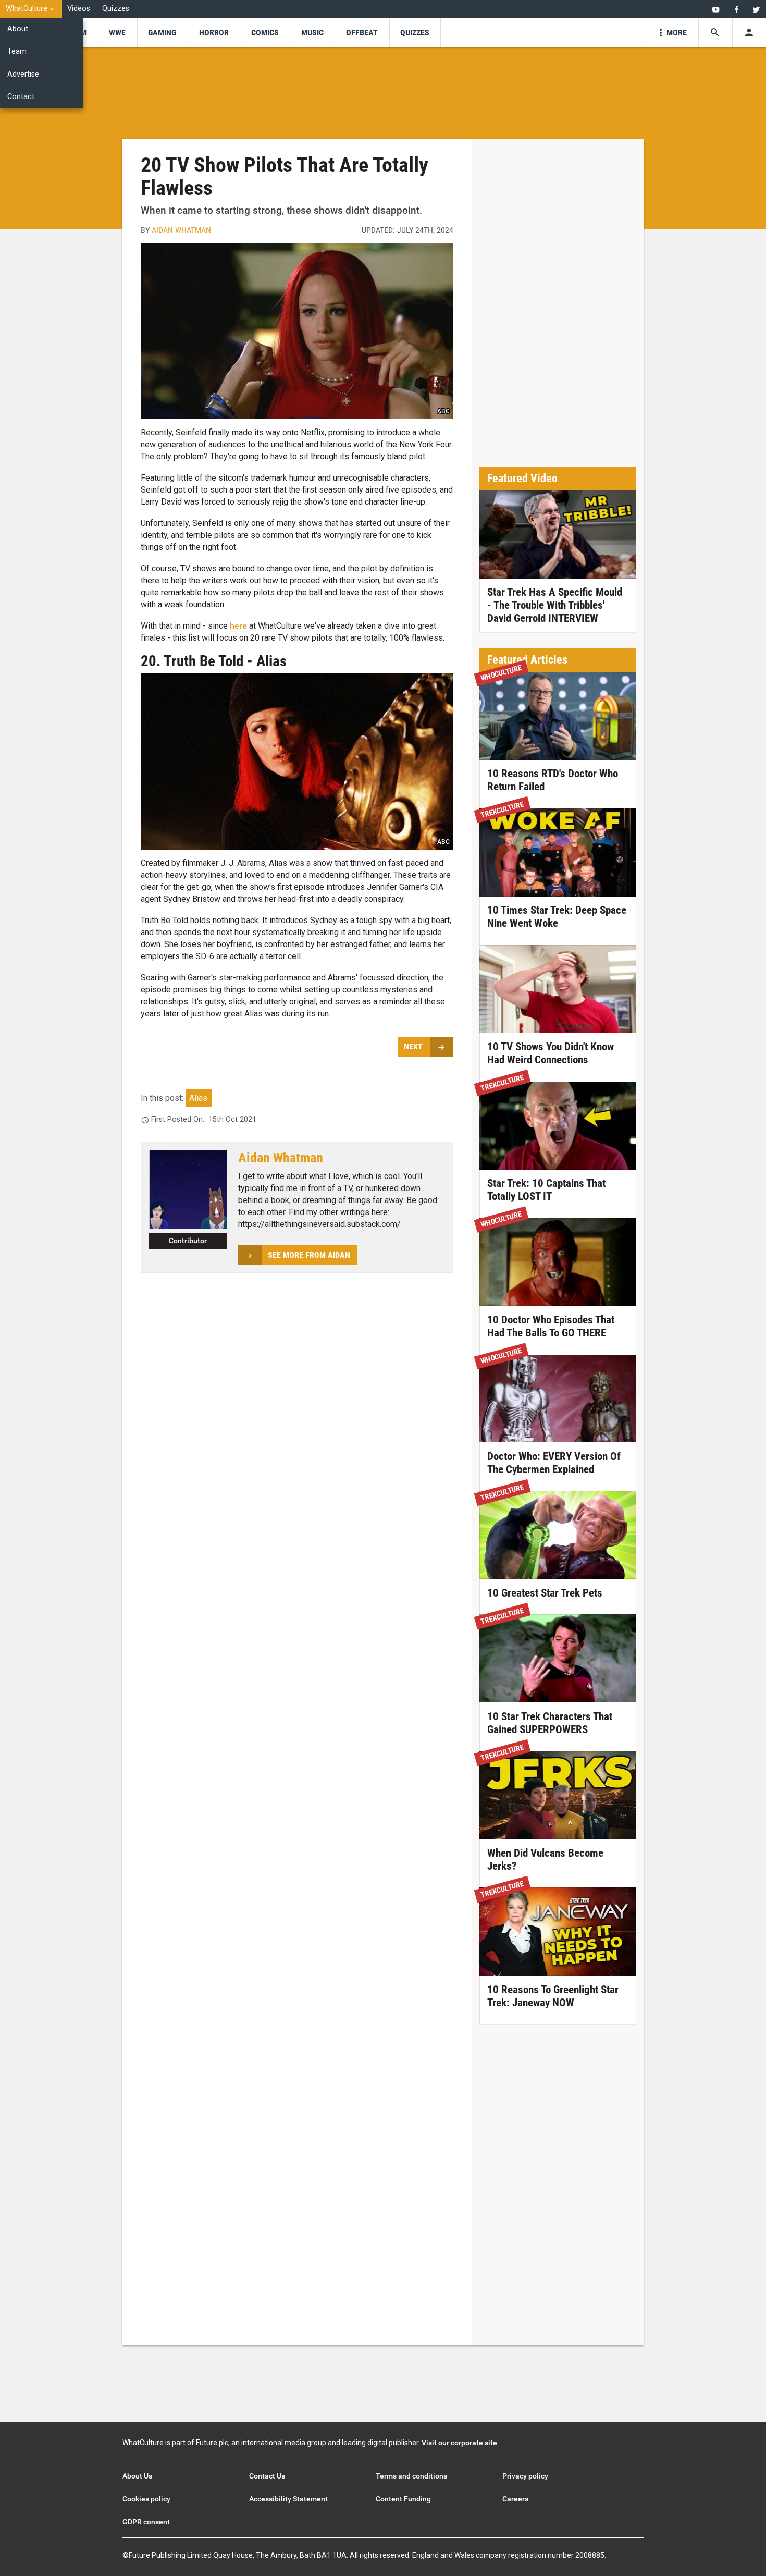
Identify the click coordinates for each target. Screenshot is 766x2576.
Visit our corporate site (459, 2443)
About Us (137, 2476)
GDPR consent (146, 2522)
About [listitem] (18, 29)
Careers (515, 2499)
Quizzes (116, 9)
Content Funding (403, 2499)
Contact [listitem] (21, 97)
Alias (198, 1098)
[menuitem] (31, 9)
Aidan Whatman (181, 230)
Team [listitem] (17, 51)
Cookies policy (146, 2499)
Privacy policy (525, 2476)
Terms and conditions (411, 2476)
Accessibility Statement (288, 2499)
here (238, 626)
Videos (79, 9)
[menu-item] (118, 33)
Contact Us (267, 2476)
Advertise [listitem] (23, 74)
